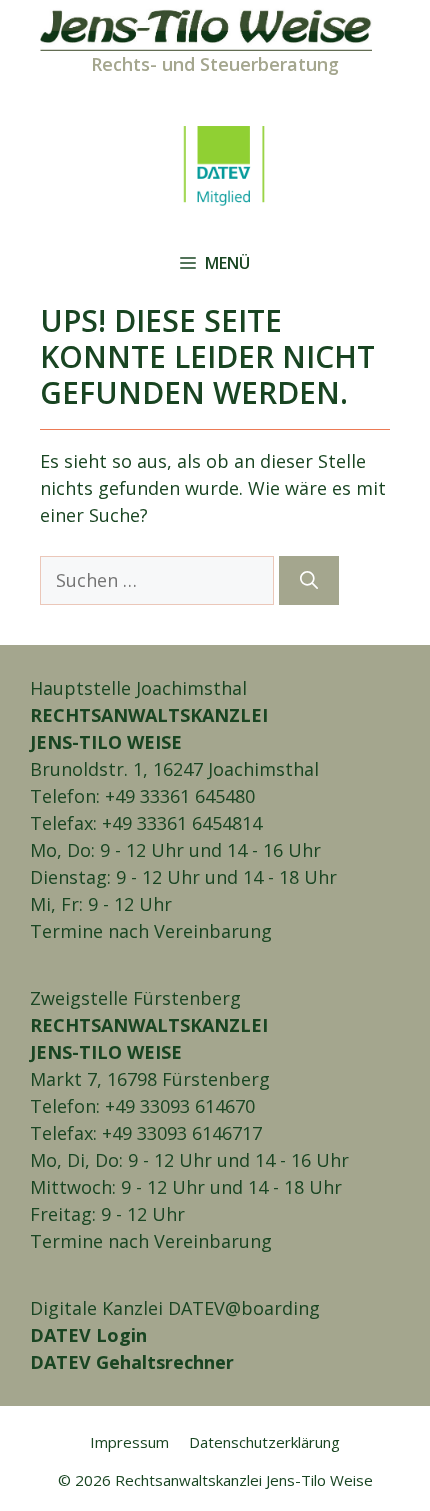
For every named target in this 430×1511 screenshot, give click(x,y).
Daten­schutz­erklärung (264, 1442)
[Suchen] (309, 580)
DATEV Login (88, 1335)
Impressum (129, 1442)
